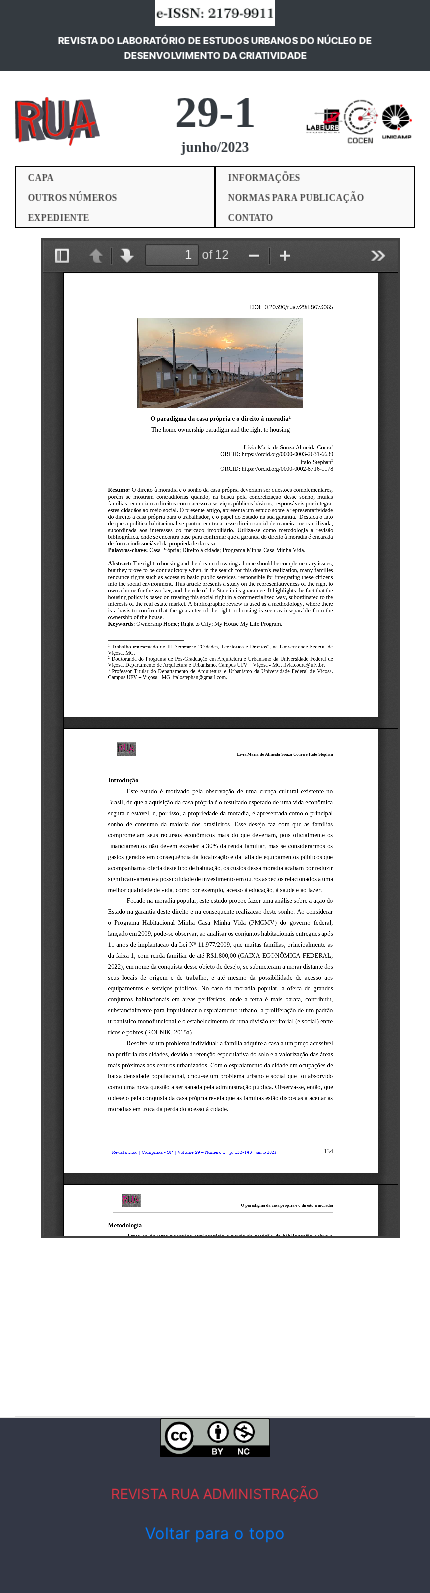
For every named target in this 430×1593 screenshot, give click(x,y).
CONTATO (250, 218)
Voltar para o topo (215, 1533)
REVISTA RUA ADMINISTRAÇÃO (215, 1493)
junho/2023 (215, 147)
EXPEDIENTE (58, 218)
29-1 (215, 112)
